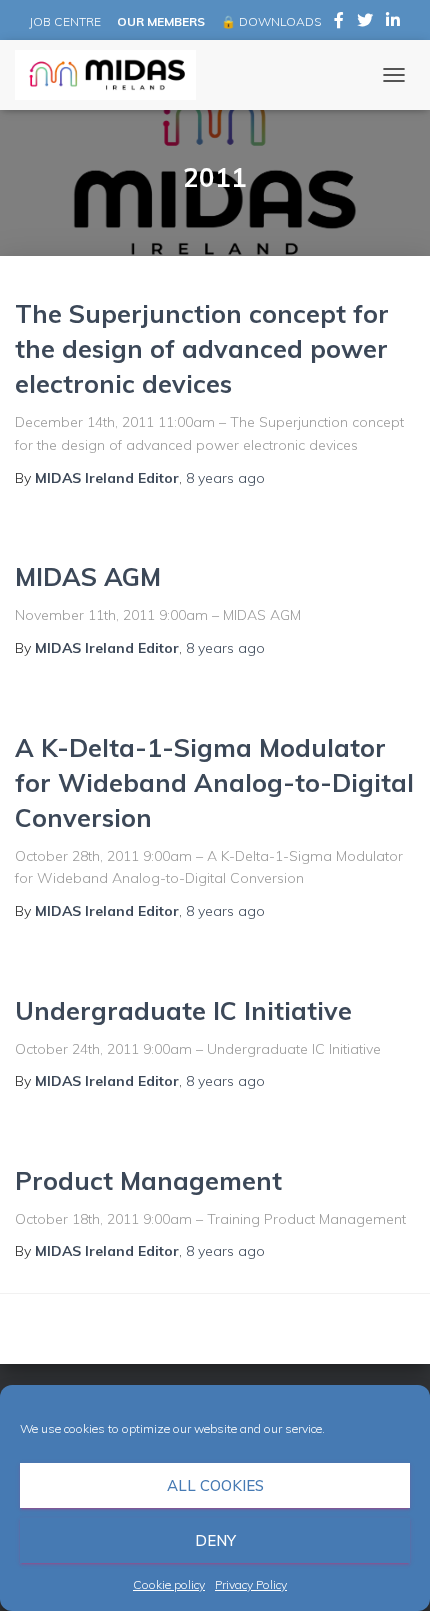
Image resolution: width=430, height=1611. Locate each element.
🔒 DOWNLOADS (271, 21)
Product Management (148, 1180)
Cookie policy (169, 1584)
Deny (215, 1540)
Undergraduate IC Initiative (183, 1010)
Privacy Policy (251, 1584)
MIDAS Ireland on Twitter (365, 23)
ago (225, 478)
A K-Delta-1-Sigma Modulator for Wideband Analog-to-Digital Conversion (214, 782)
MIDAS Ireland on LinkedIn (393, 23)
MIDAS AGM (88, 576)
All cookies (215, 1485)
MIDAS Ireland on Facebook (339, 23)
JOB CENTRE (63, 21)
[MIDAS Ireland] (113, 75)
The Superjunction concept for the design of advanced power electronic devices (202, 348)
